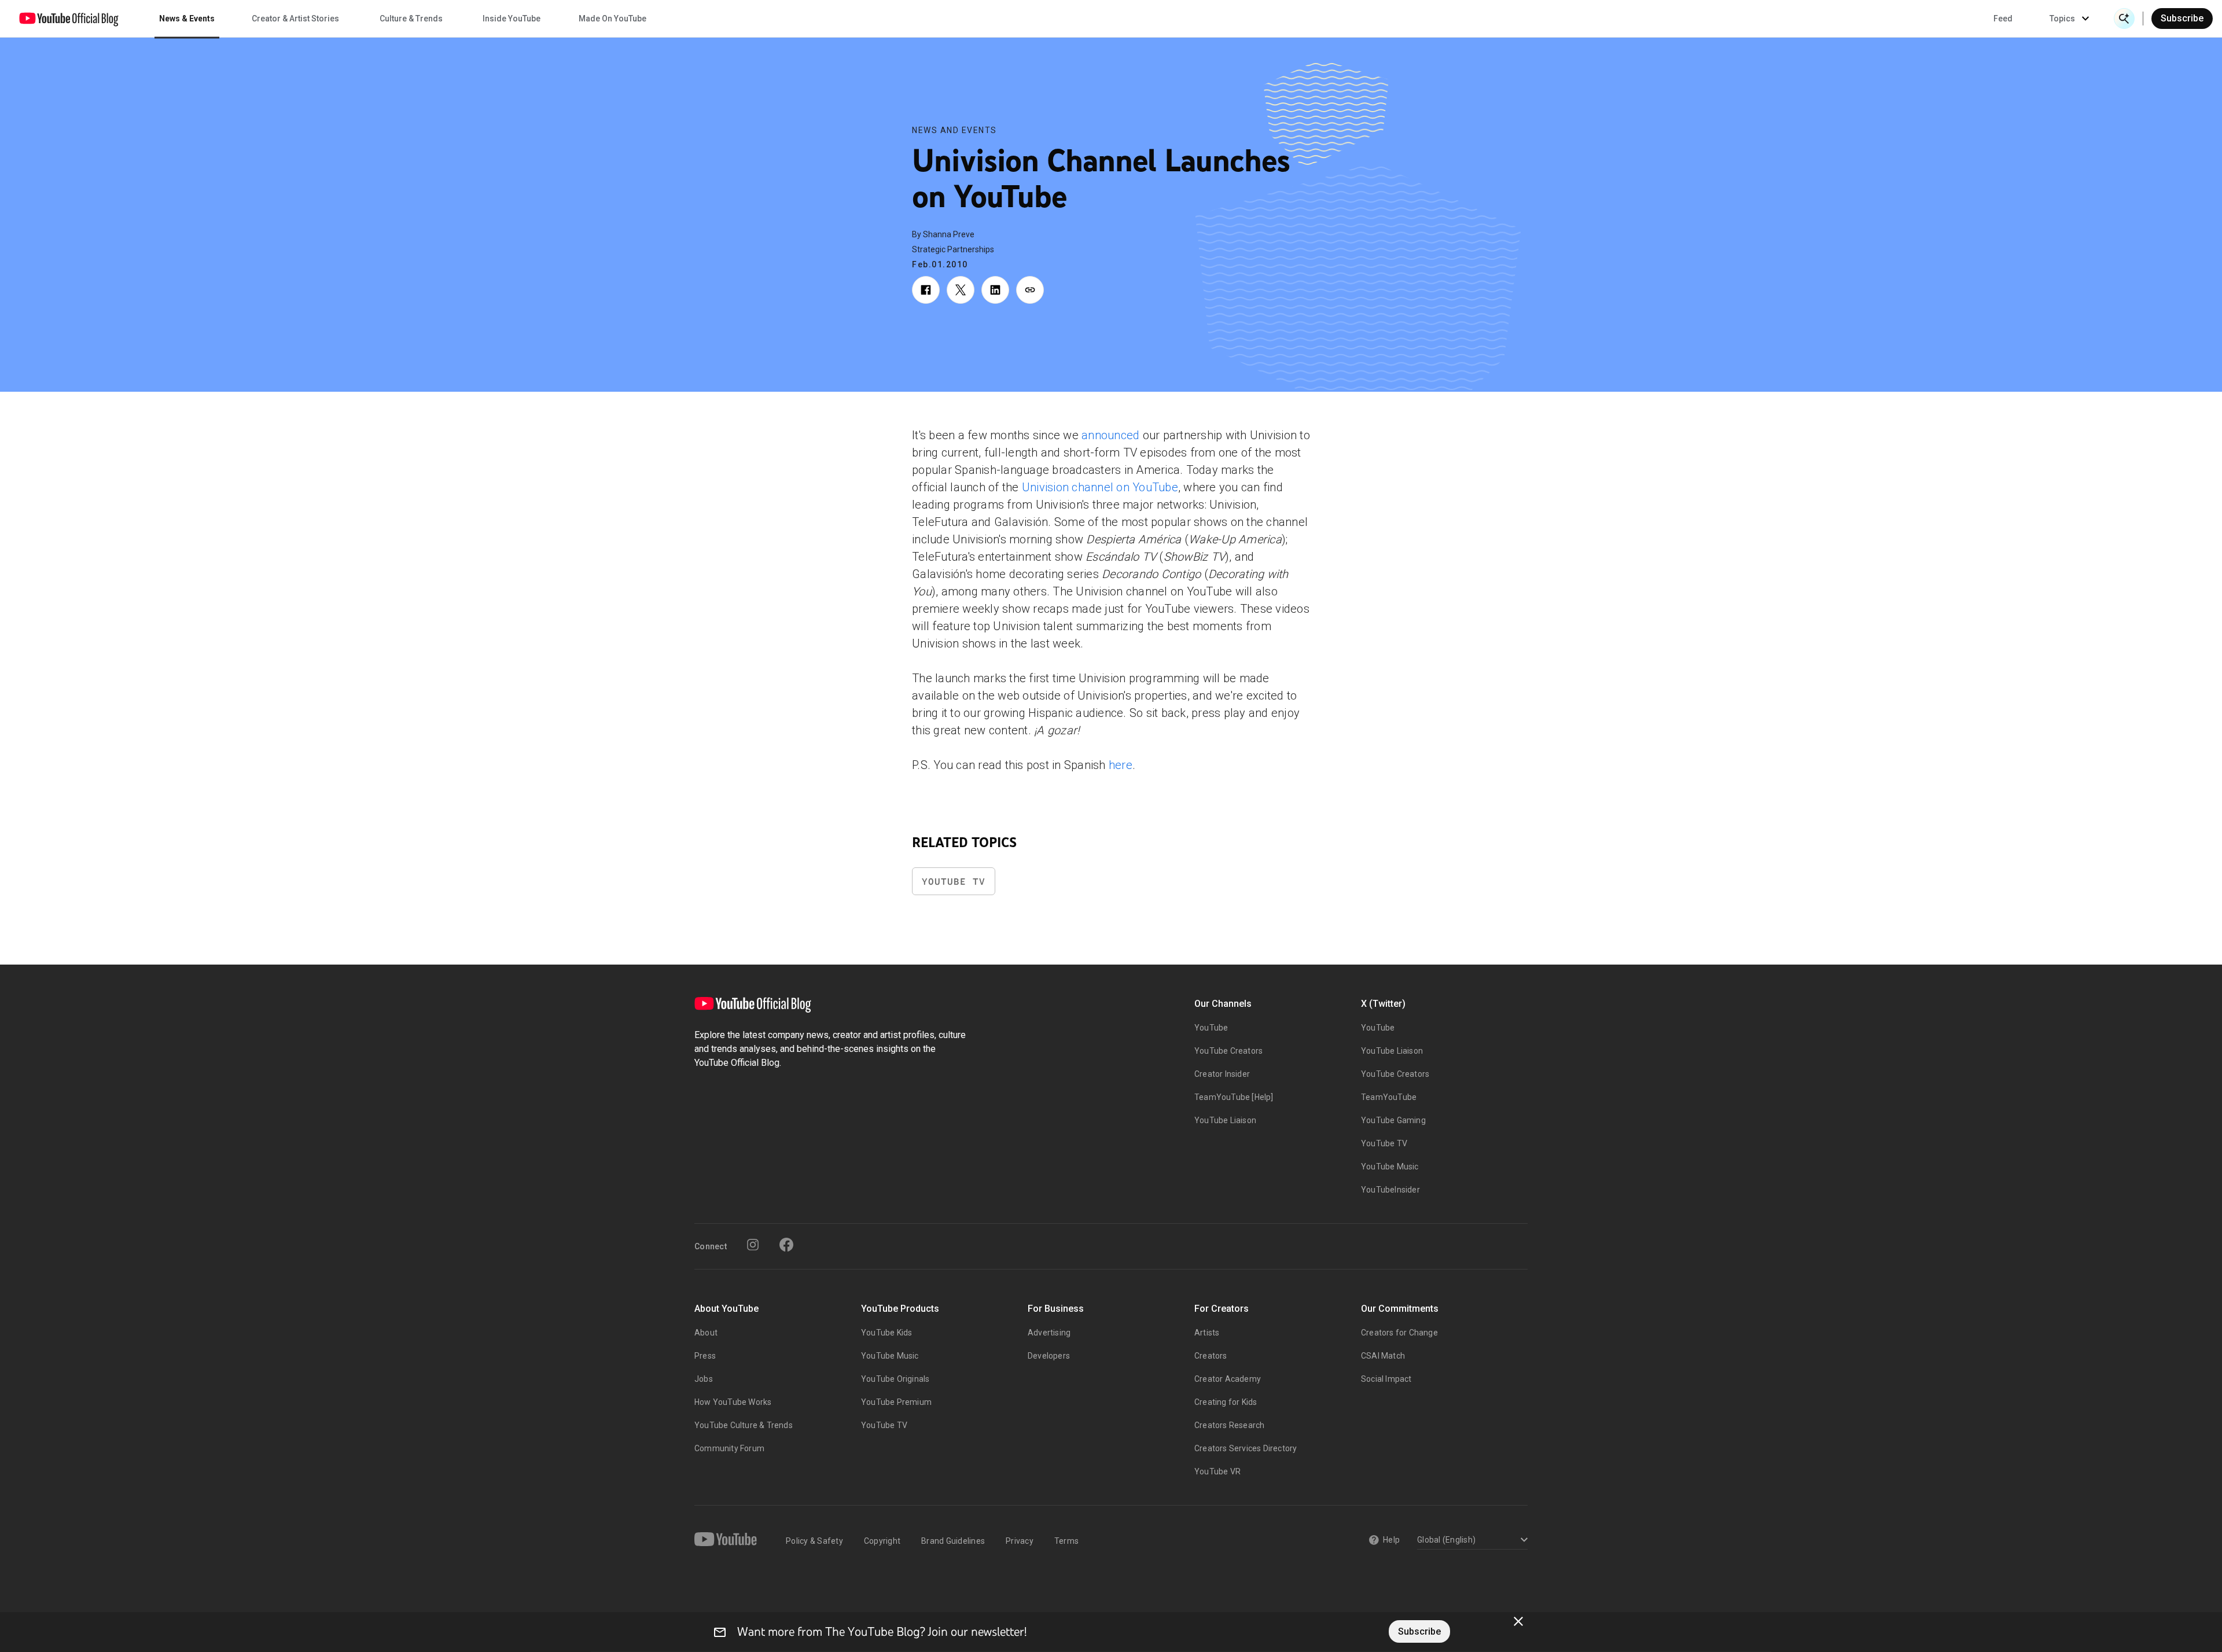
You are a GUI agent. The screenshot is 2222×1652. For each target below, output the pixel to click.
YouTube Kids (886, 1333)
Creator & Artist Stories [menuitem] (295, 19)
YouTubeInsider (1390, 1190)
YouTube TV (954, 882)
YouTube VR (1217, 1471)
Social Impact (1386, 1379)
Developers (1049, 1356)
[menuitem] (2003, 19)
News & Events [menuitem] (187, 19)
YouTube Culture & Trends (744, 1425)
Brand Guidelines (953, 1541)
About (706, 1333)
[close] (1518, 1621)
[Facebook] (786, 1245)
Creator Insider (1222, 1074)
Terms (1066, 1541)
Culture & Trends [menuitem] (411, 19)
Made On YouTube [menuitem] (612, 19)
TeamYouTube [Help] (1234, 1097)
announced (1110, 435)
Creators (1211, 1356)
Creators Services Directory (1246, 1448)
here (1121, 765)
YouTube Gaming (1393, 1120)
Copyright (882, 1541)
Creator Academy (1228, 1379)
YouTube (1211, 1028)
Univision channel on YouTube (1100, 487)
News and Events (954, 130)
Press (705, 1356)
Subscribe (2182, 18)
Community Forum (729, 1448)
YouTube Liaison (1225, 1120)
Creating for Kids (1226, 1402)
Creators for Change (1399, 1333)
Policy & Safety (814, 1541)
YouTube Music (1390, 1167)
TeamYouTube (1389, 1097)
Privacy (1020, 1541)
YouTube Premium (896, 1402)
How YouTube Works (733, 1402)
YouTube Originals (895, 1379)
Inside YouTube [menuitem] (512, 19)
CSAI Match (1383, 1356)
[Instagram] (753, 1245)
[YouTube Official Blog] (69, 19)
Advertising (1049, 1333)
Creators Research (1229, 1425)
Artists (1207, 1333)
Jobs (704, 1379)
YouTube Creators (1228, 1051)
